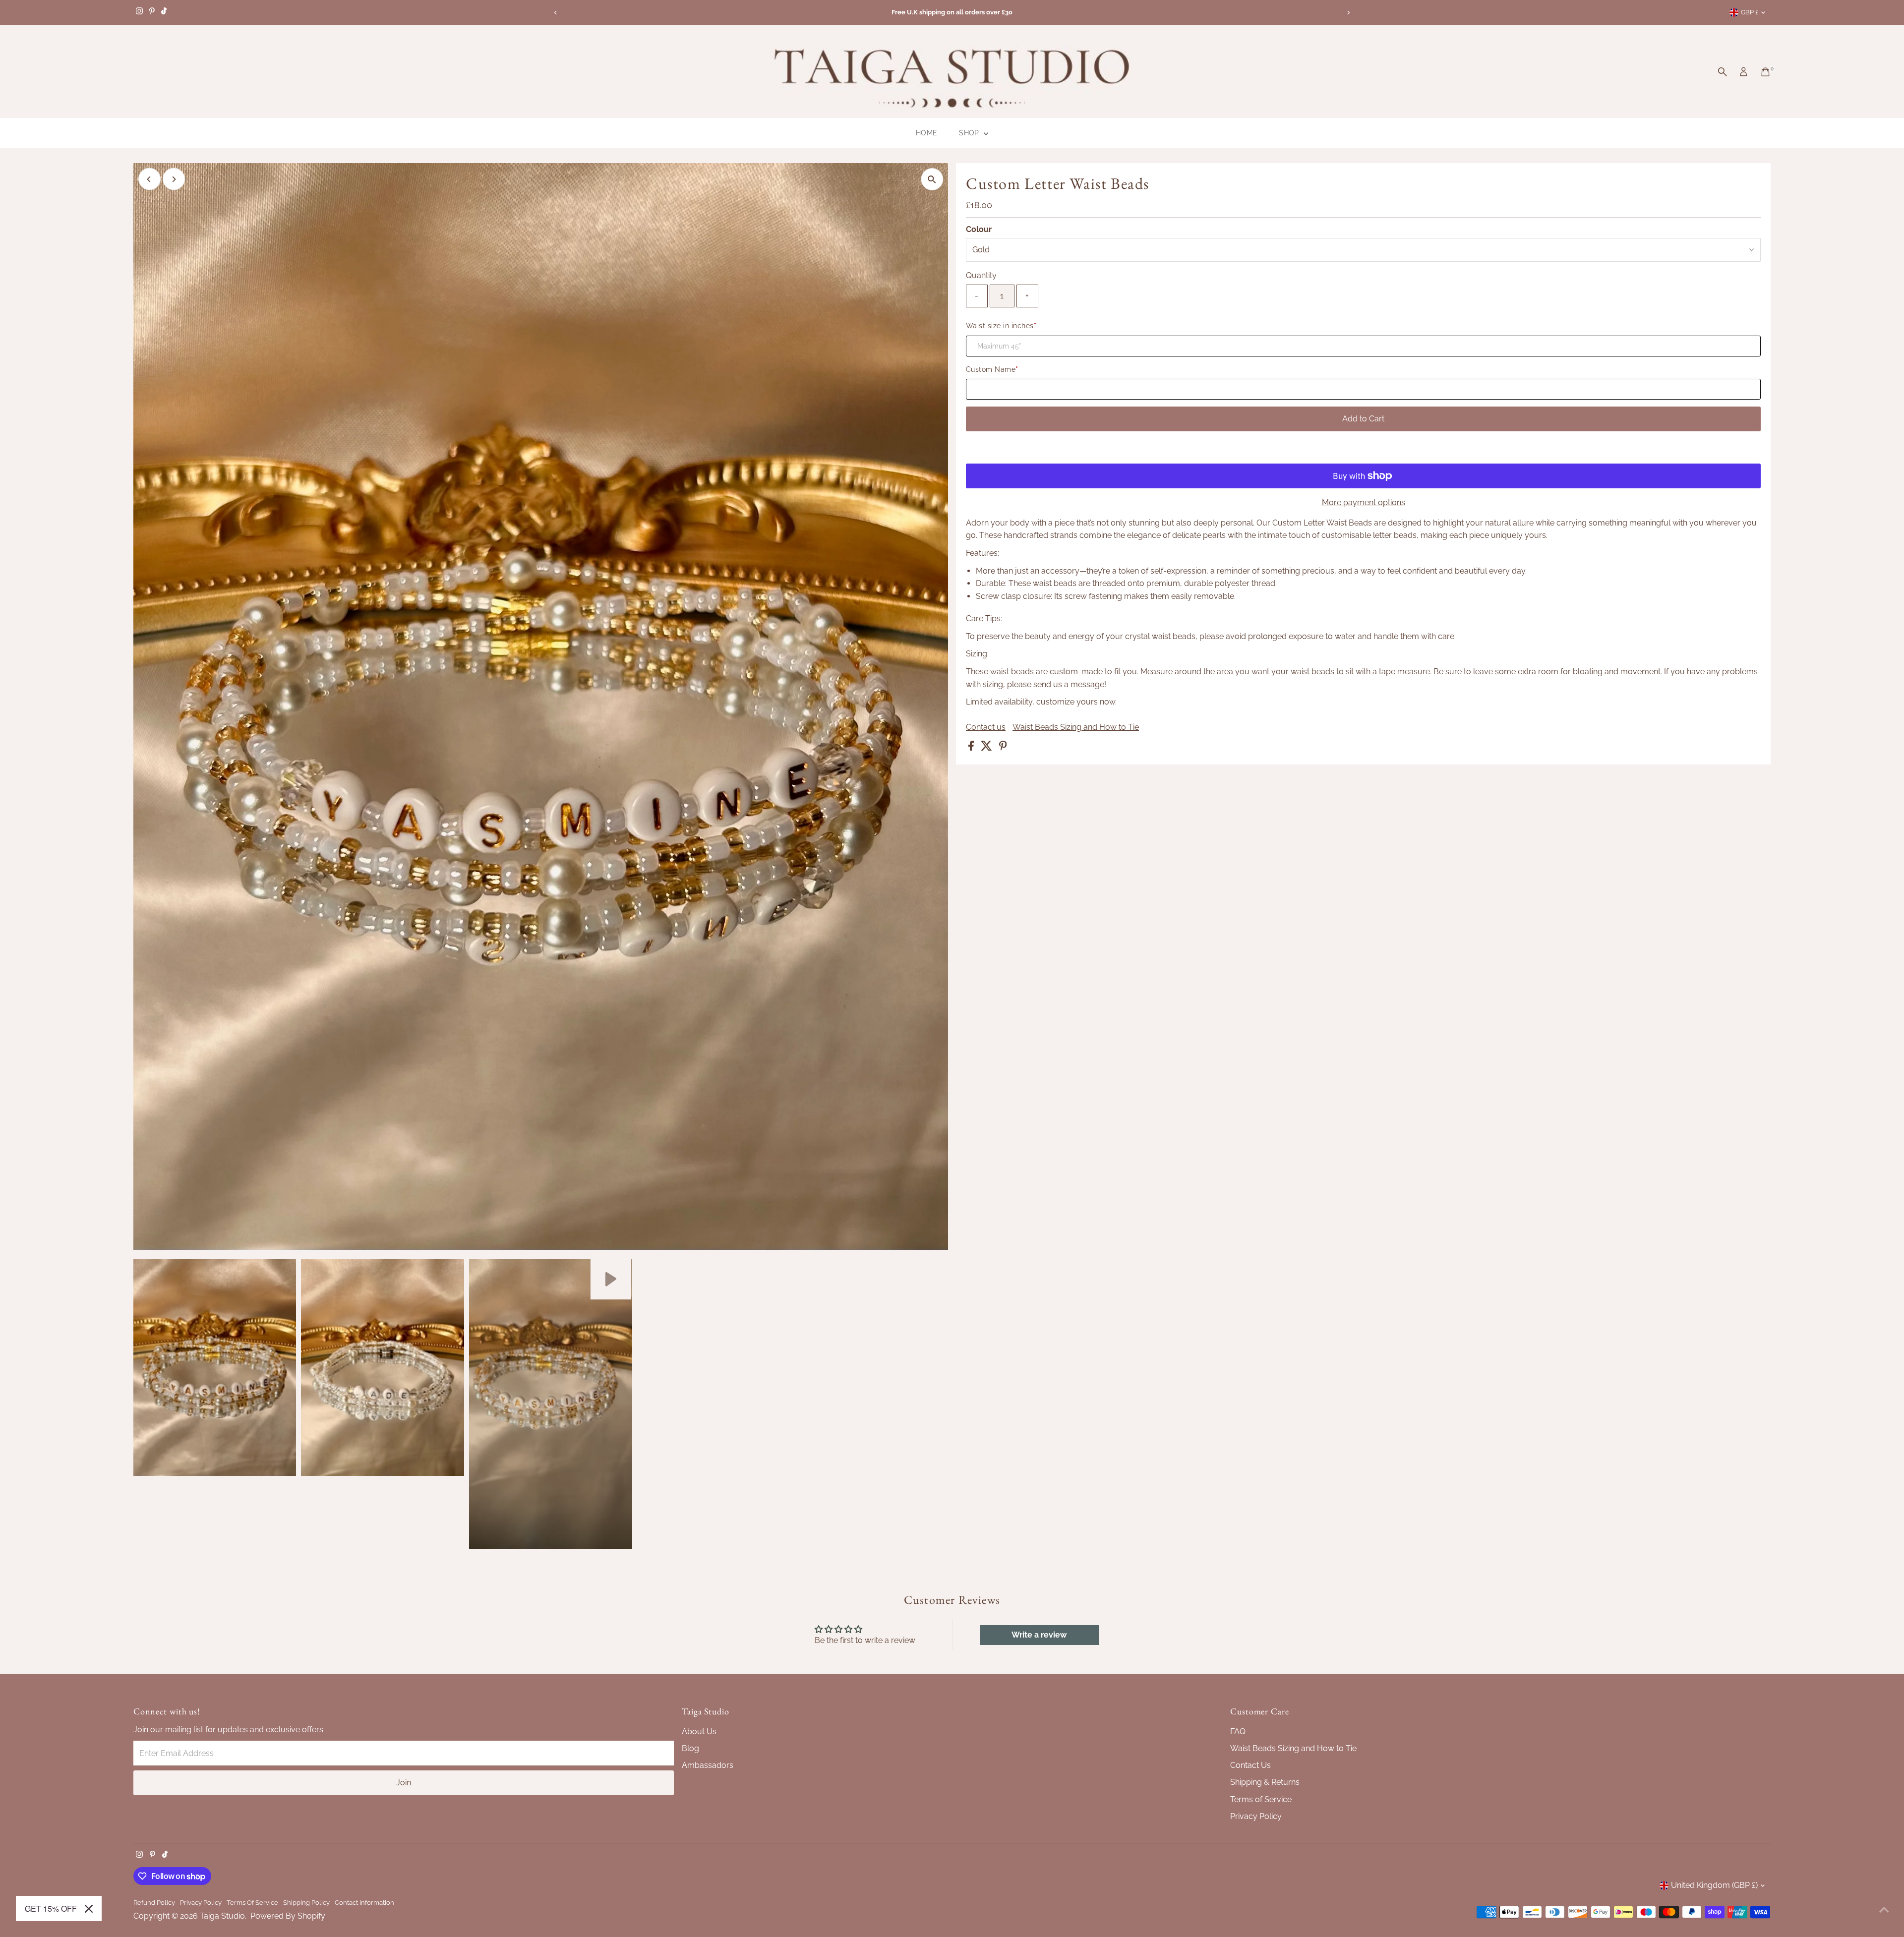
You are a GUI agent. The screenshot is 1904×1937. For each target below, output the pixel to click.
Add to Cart (1363, 419)
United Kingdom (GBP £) (1714, 1885)
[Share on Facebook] (972, 748)
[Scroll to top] (1884, 1910)
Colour (979, 229)
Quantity (981, 275)
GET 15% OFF (48, 1909)
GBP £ (1750, 12)
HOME (926, 133)
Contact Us (1250, 1765)
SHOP (970, 133)
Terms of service (252, 1902)
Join (404, 1783)
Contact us (986, 727)
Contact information (364, 1902)
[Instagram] (139, 12)
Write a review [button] (1039, 1635)
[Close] (82, 1909)
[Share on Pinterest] (1003, 748)
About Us (699, 1732)
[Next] (1348, 13)
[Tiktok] (164, 12)
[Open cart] (1765, 72)
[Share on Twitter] (987, 748)
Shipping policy (306, 1902)
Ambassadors (708, 1765)
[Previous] (556, 13)
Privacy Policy (1256, 1816)
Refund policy (154, 1902)
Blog (690, 1748)
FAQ (1238, 1732)
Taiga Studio (222, 1916)
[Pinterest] (152, 12)
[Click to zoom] (932, 179)
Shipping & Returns (1265, 1782)
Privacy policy (201, 1902)
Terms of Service (1261, 1799)
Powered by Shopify (288, 1916)
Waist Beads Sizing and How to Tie (1076, 727)
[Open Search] (1723, 72)
